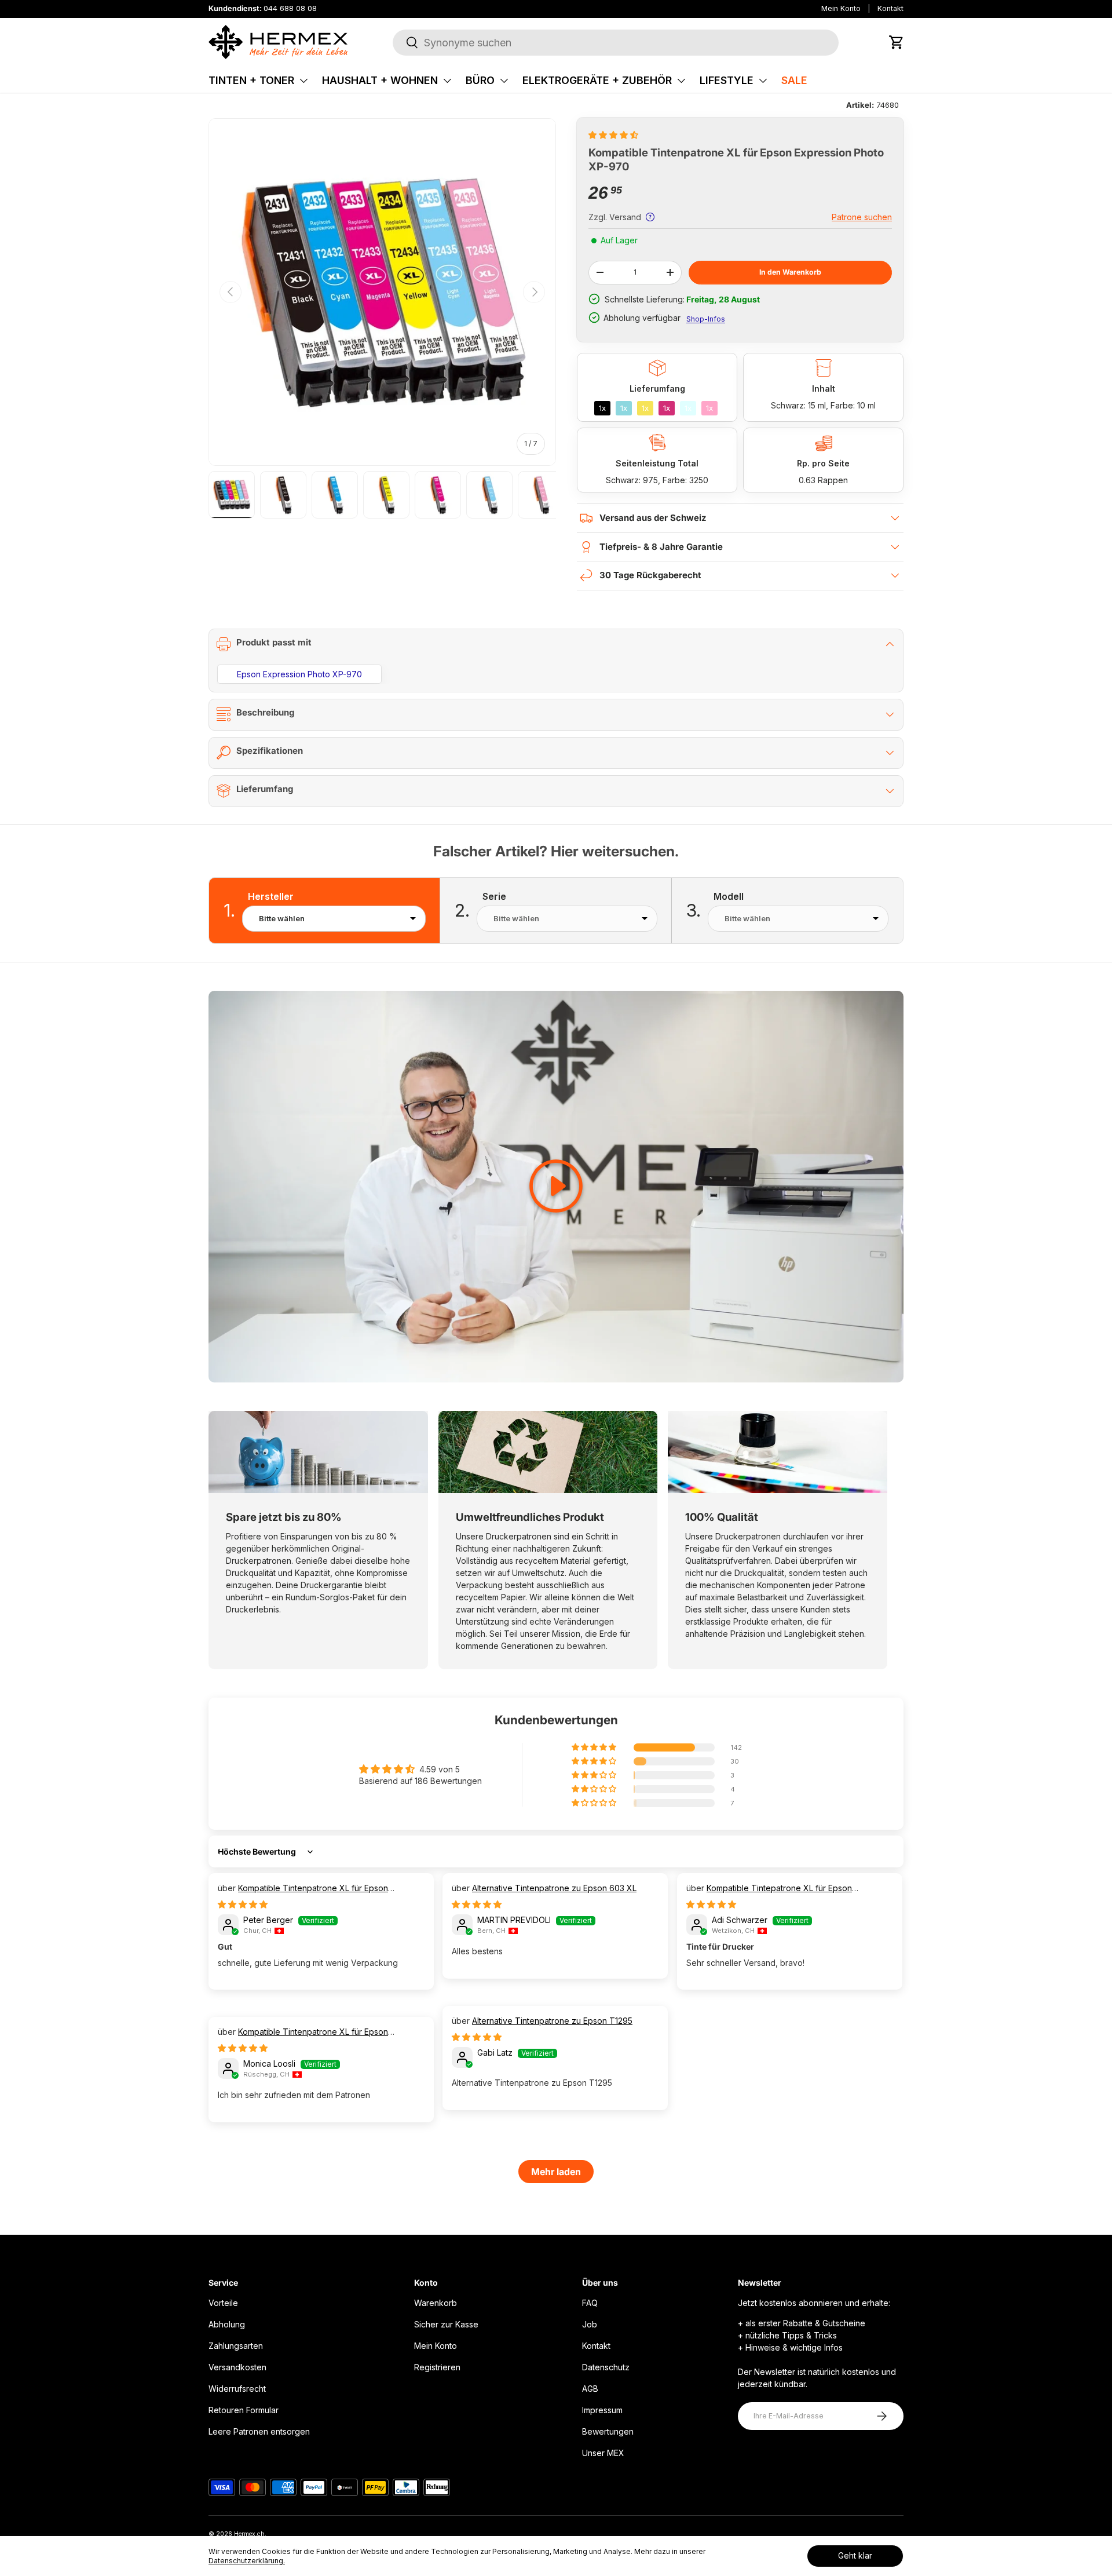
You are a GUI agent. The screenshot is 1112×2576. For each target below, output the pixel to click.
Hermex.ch (249, 2534)
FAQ (590, 2303)
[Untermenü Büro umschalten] (504, 81)
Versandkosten (237, 2367)
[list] (382, 292)
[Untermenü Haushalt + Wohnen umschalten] (447, 81)
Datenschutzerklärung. (247, 2561)
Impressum (602, 2410)
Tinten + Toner (251, 80)
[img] (243, 1904)
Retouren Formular (244, 2410)
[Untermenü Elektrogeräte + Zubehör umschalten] (681, 81)
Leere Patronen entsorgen (259, 2431)
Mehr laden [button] (556, 2172)
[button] (897, 42)
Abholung (227, 2324)
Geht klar (855, 2555)
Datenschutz (606, 2367)
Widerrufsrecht (237, 2389)
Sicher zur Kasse (446, 2324)
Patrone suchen (862, 217)
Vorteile (223, 2303)
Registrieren (437, 2367)
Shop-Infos (706, 319)
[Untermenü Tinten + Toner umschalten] (303, 81)
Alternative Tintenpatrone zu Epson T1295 (552, 2021)
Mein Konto (841, 8)
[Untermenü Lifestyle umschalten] (763, 81)
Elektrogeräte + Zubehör (597, 80)
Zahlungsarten (236, 2346)
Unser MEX (603, 2453)
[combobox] (616, 43)
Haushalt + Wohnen (380, 80)
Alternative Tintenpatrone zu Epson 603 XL (554, 1888)
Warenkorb (436, 2303)
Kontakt (890, 8)
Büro (480, 80)
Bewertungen (608, 2431)
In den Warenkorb (790, 272)
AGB (590, 2389)
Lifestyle (727, 80)
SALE (794, 80)
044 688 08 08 (290, 8)
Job (590, 2324)
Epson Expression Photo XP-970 (299, 674)
